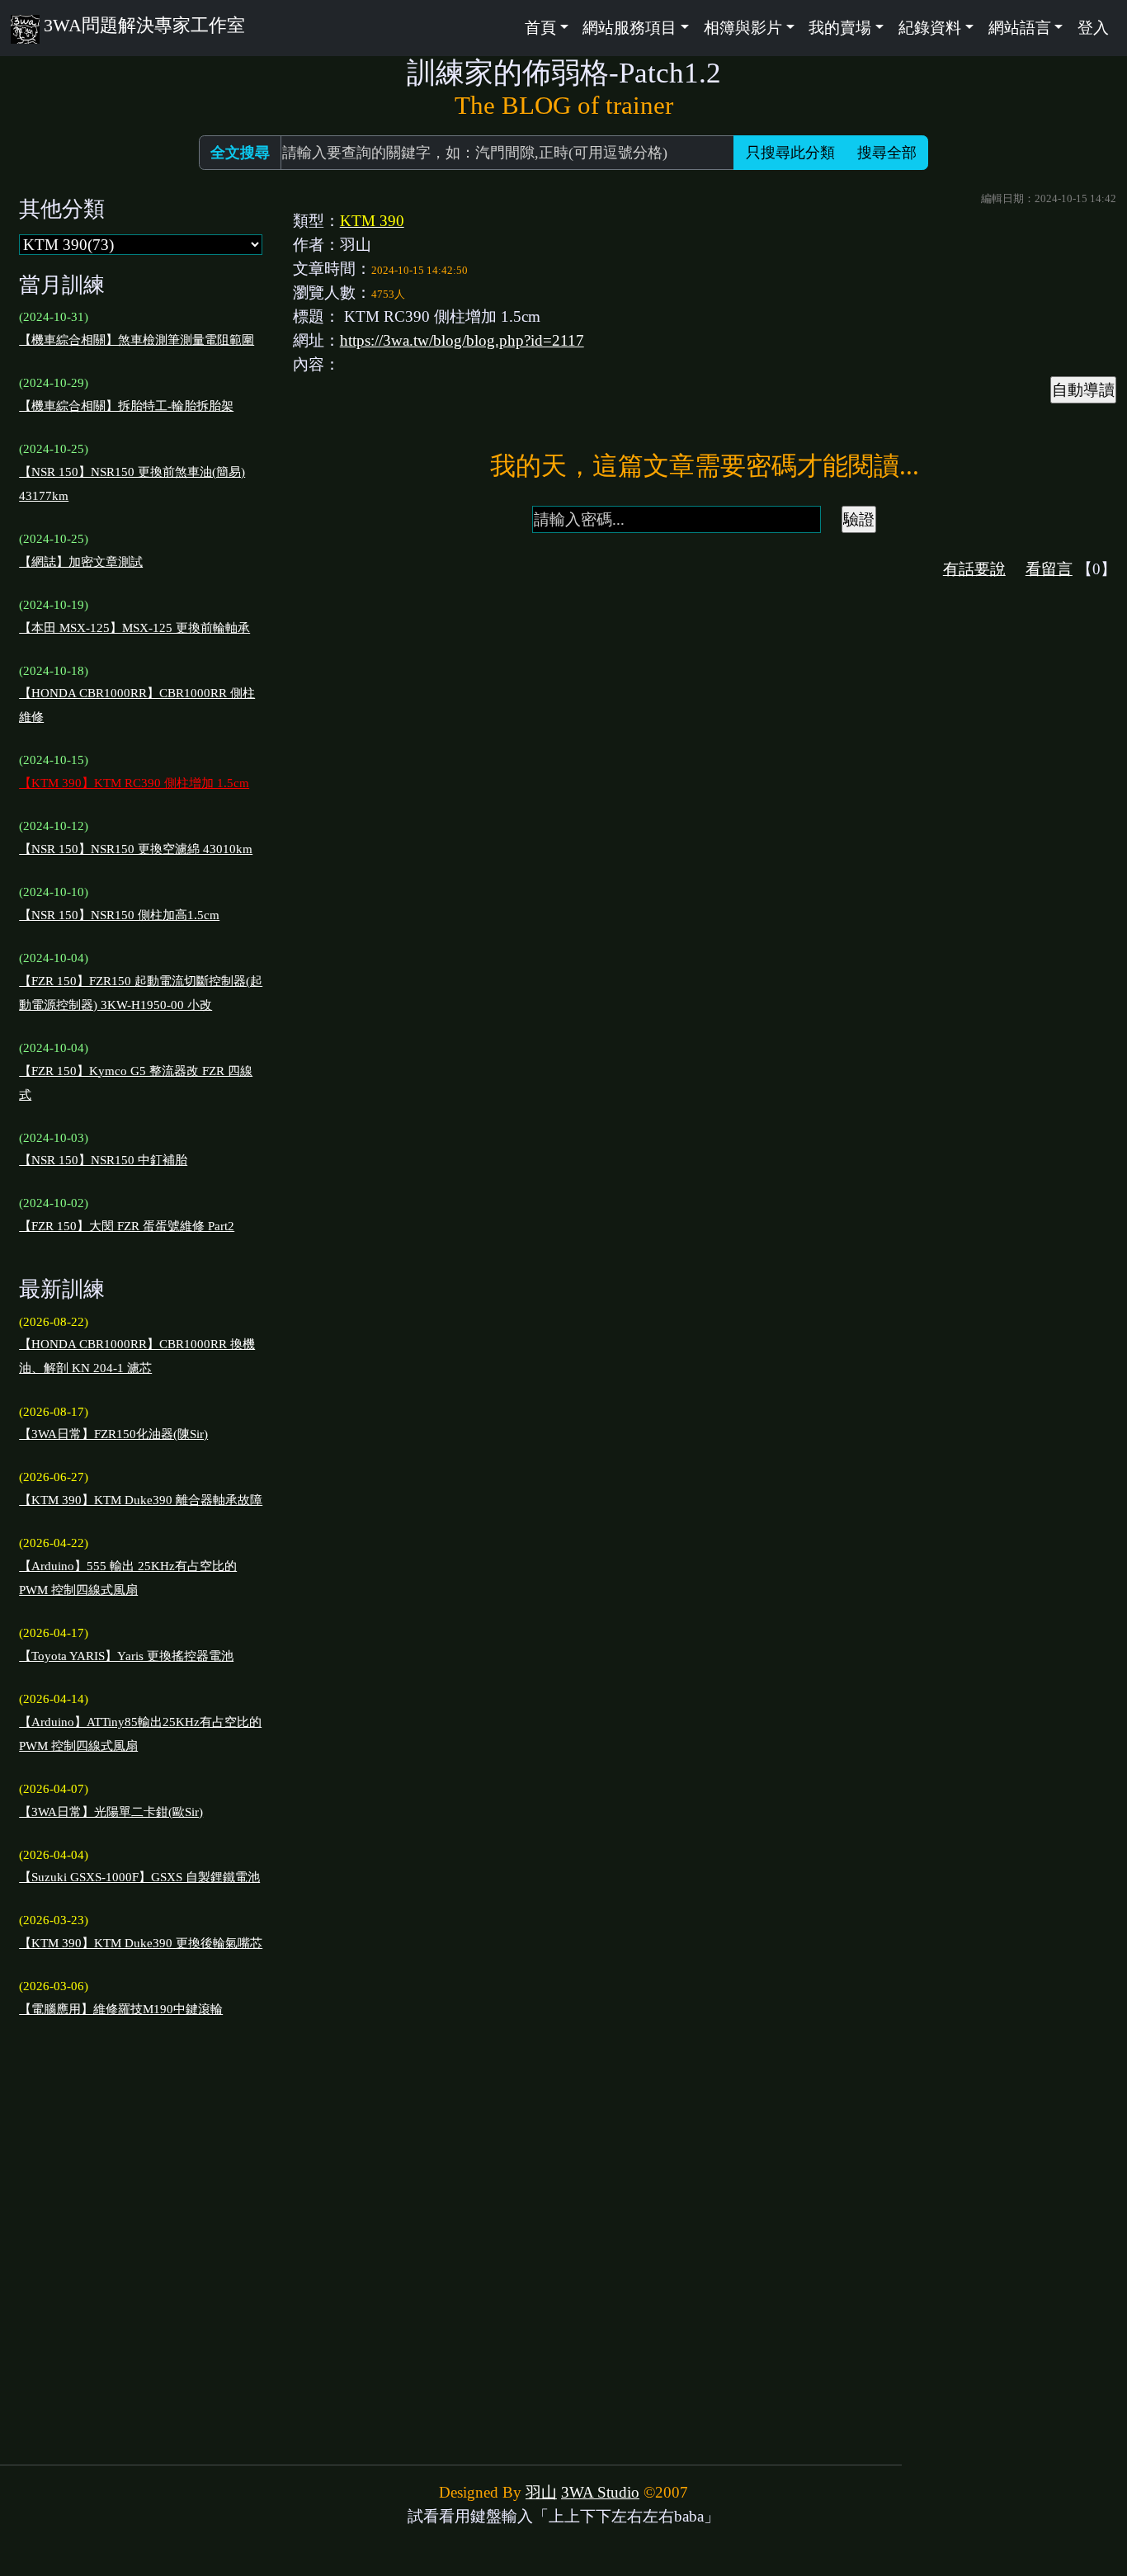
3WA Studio (600, 2492)
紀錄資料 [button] (930, 28)
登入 (1093, 28)
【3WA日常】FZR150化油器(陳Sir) (113, 1434)
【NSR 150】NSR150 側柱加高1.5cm (119, 915)
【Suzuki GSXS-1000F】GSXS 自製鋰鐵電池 (139, 1877)
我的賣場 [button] (840, 28)
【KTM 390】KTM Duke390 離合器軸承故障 (141, 1500)
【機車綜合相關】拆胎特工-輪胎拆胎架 (126, 406)
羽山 (541, 2492)
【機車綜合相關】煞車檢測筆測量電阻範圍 (137, 340)
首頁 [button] (540, 28)
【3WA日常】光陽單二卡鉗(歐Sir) (111, 1812)
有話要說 (974, 569)
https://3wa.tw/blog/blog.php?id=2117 (462, 340)
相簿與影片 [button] (743, 28)
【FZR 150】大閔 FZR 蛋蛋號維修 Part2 (127, 1226)
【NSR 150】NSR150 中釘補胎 (103, 1160)
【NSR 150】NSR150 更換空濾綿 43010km (136, 849)
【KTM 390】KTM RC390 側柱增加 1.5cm (134, 783)
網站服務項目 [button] (630, 28)
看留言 (1049, 569)
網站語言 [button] (1020, 28)
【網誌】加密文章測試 (81, 562)
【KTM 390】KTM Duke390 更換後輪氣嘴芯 (141, 1943)
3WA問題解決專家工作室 (144, 25)
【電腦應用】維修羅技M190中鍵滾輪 (121, 2009)
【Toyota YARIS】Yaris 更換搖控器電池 (126, 1656)
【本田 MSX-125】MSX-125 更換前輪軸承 (134, 628)
